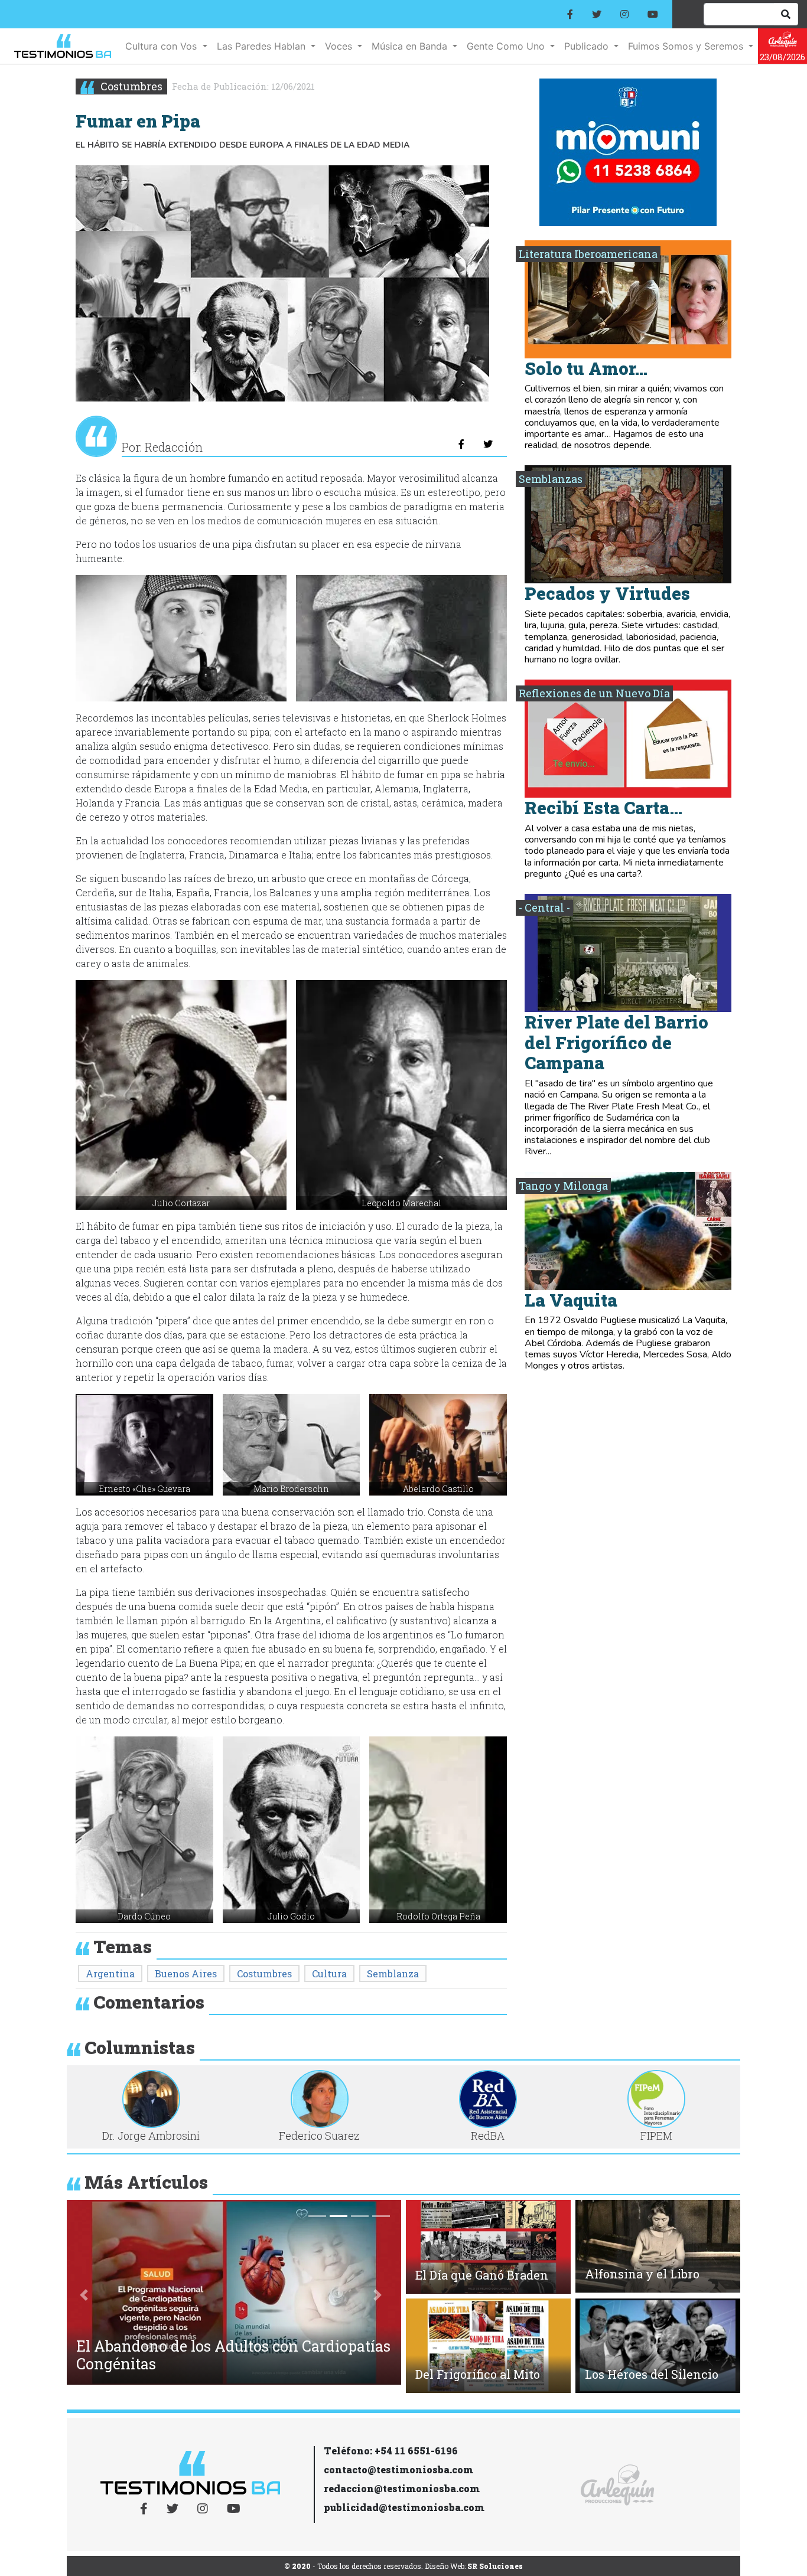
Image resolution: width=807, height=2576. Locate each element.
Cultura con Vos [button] (162, 46)
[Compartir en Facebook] (461, 444)
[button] (181, 638)
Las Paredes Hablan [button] (263, 46)
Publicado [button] (588, 46)
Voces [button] (340, 46)
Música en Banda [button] (411, 46)
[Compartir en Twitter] (488, 444)
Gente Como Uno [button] (507, 46)
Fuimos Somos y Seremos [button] (687, 46)
